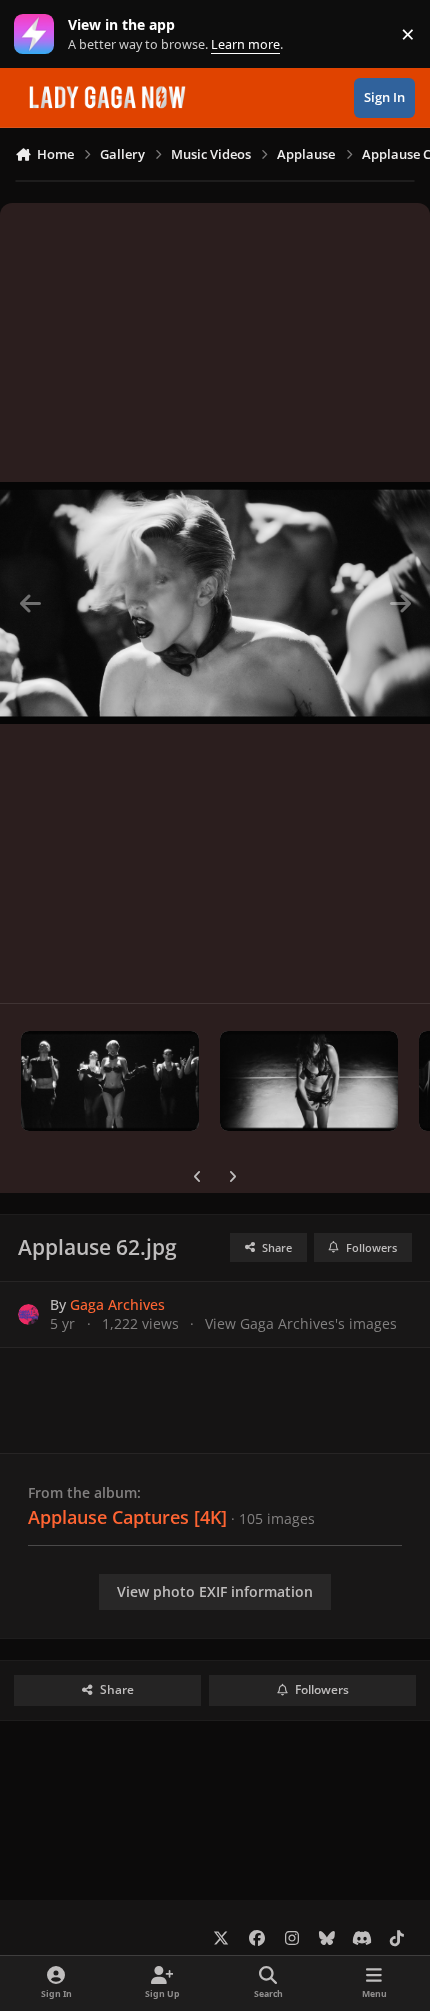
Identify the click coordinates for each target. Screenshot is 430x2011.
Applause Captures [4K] (127, 1517)
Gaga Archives (117, 1304)
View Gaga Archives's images (301, 1323)
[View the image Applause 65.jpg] (309, 1081)
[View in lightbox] (215, 603)
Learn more (38, 34)
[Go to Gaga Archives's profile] (28, 1314)
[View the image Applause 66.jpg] (110, 1081)
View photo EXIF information (215, 1591)
